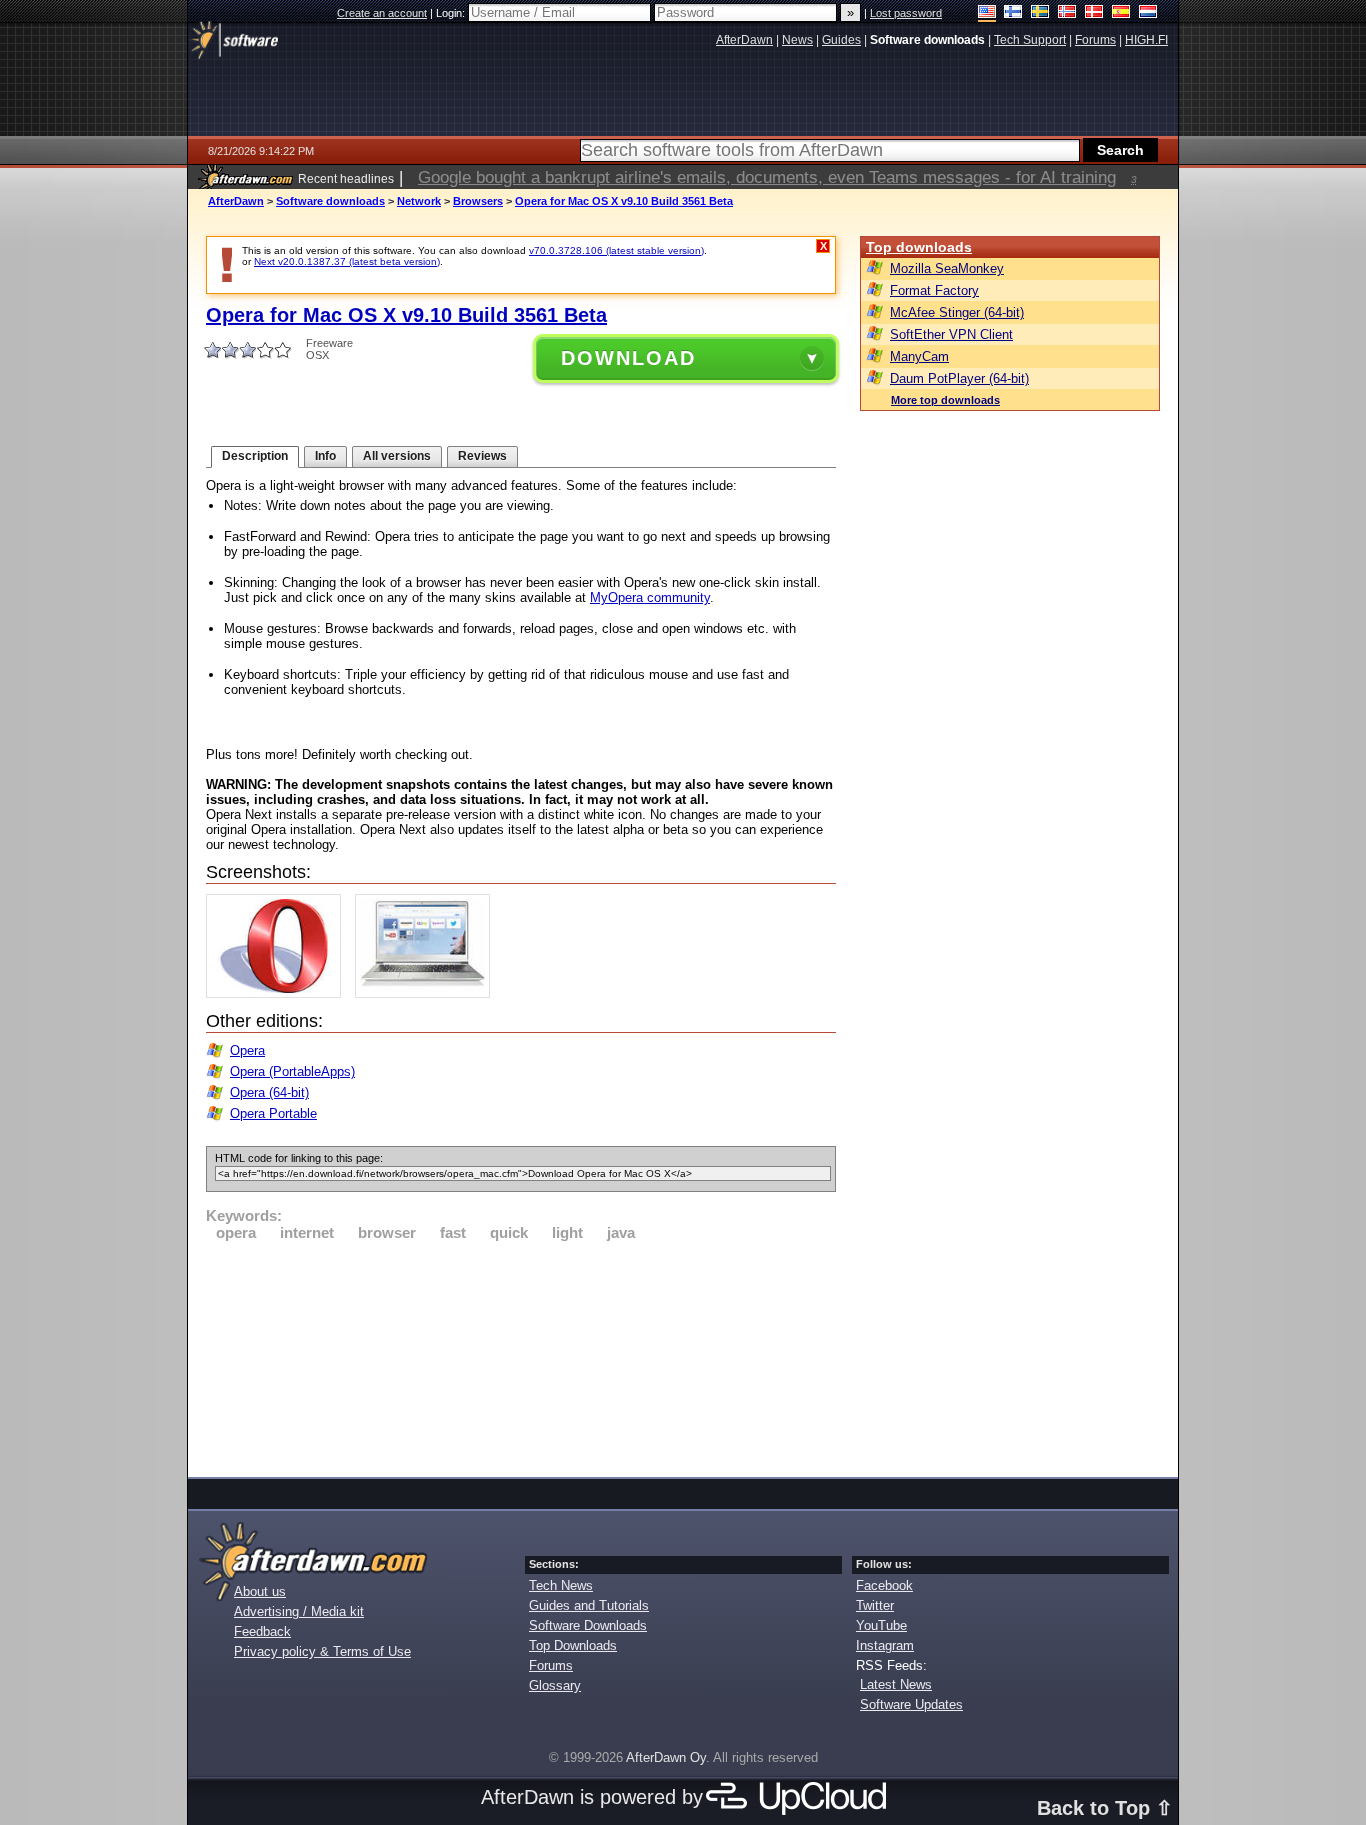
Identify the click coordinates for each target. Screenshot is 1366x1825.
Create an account (382, 13)
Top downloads (919, 247)
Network (419, 201)
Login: (452, 13)
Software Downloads (588, 1625)
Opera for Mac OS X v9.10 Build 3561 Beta (624, 201)
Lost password (906, 13)
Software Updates (911, 1704)
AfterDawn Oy (666, 1757)
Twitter (875, 1605)
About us (260, 1591)
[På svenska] (1040, 13)
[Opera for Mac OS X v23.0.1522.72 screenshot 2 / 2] (427, 993)
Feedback (262, 1631)
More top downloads (945, 400)
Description (255, 456)
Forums (551, 1665)
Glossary (555, 1685)
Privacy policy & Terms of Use (322, 1651)
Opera (247, 1050)
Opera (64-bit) (269, 1092)
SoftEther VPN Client (951, 334)
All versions (397, 456)
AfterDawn (236, 201)
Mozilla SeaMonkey (947, 268)
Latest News (896, 1684)
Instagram (885, 1645)
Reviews (482, 456)
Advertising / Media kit (299, 1611)
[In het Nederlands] (1148, 13)
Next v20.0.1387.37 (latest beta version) (347, 261)
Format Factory (934, 290)
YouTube (881, 1625)
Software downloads (330, 201)
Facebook (884, 1585)
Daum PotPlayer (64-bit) (959, 378)
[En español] (1121, 13)
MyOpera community (650, 597)
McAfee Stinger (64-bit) (957, 312)
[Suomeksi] (1013, 13)
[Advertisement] (521, 1356)
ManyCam (919, 356)
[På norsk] (1067, 13)
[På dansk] (1094, 13)
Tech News (561, 1585)
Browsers (478, 201)
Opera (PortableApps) (292, 1071)
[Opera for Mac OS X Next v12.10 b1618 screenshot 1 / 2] (278, 993)
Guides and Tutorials (589, 1605)
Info (325, 456)
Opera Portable (273, 1113)
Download (628, 358)
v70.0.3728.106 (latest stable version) (616, 250)
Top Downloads (573, 1645)
